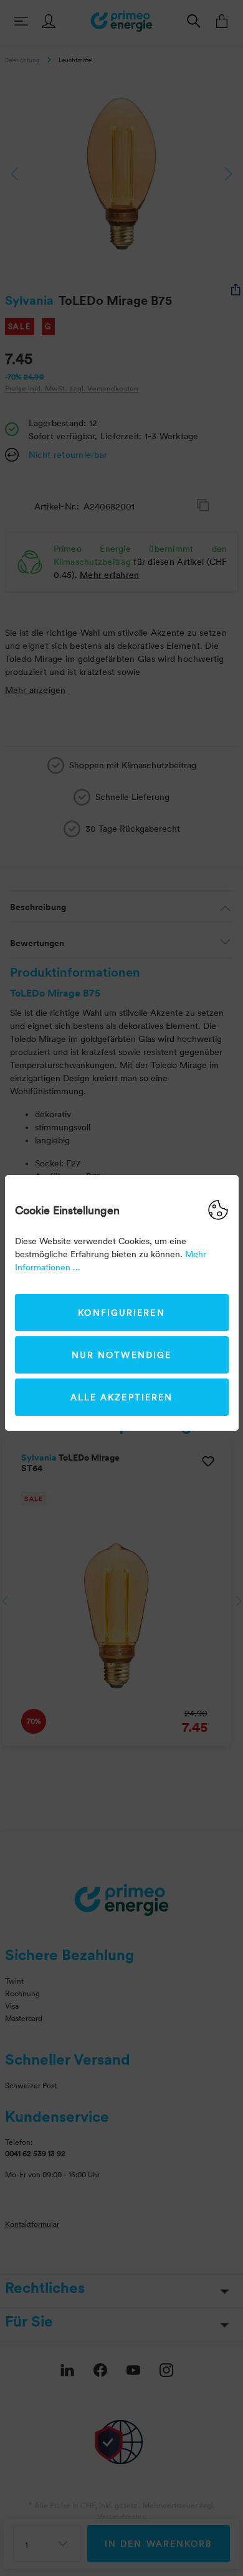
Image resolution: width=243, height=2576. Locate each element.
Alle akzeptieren (122, 1397)
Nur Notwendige (121, 1355)
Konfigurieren (121, 1313)
